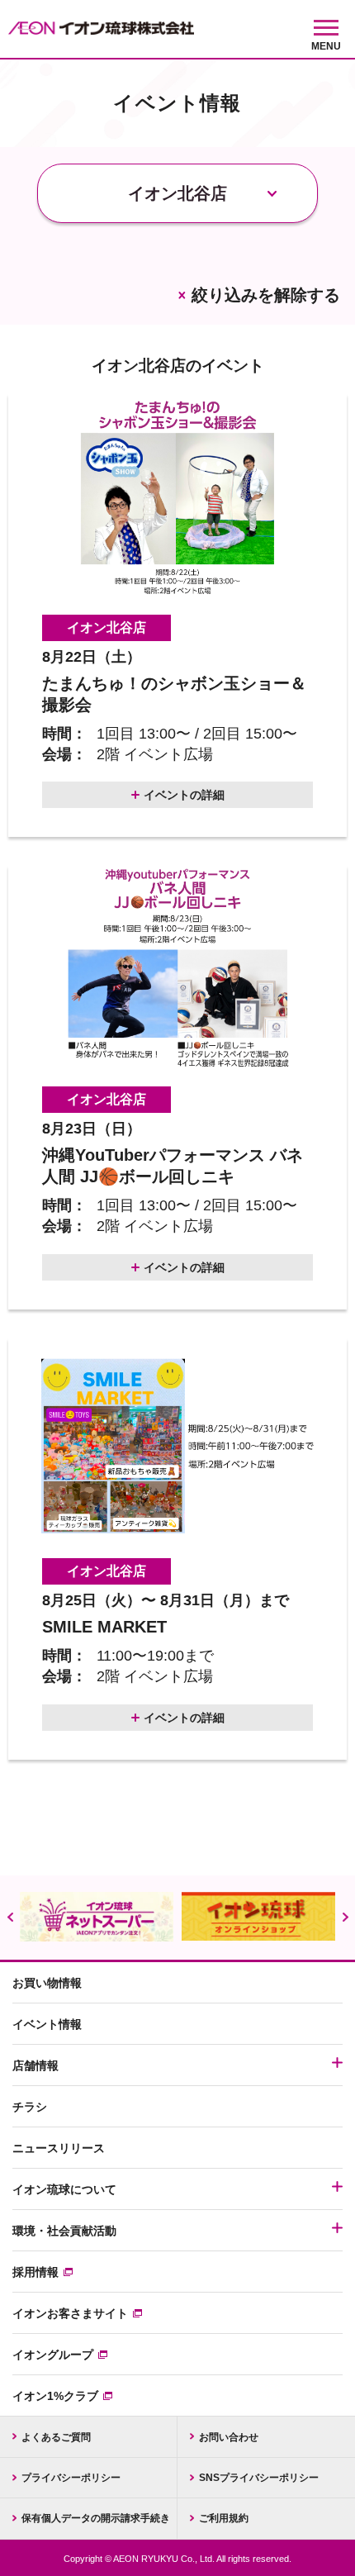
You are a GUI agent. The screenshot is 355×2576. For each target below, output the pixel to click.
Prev (10, 1917)
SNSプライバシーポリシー (259, 2478)
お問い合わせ (229, 2437)
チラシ (30, 2107)
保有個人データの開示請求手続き (96, 2518)
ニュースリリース (59, 2148)
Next (345, 1917)
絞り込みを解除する (266, 295)
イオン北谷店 (106, 627)
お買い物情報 (47, 1983)
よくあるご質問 (56, 2437)
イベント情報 (47, 2024)
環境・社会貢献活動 (64, 2231)
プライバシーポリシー (71, 2478)
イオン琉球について (64, 2189)
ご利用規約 (224, 2518)
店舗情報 (35, 2065)
